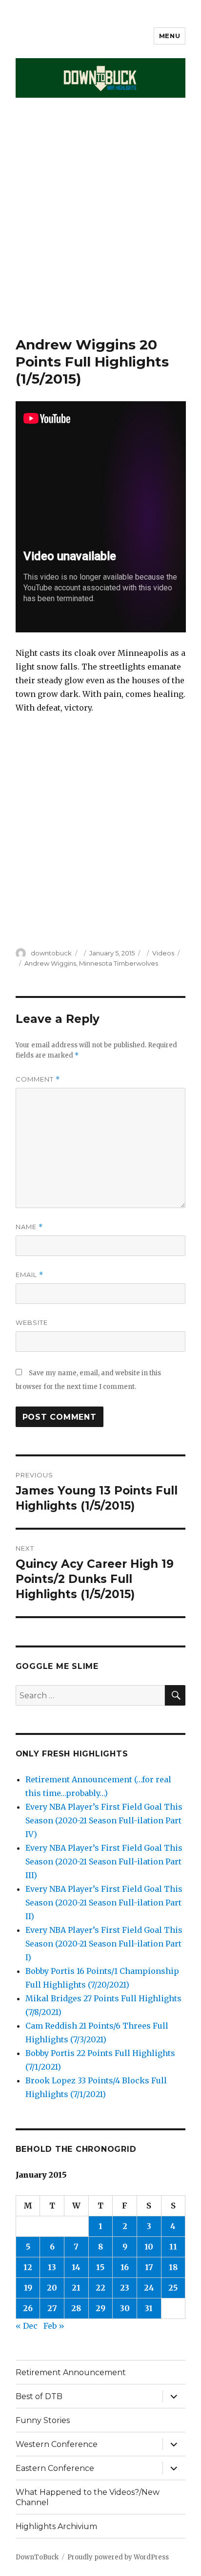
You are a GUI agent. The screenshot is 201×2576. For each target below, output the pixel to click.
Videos (163, 953)
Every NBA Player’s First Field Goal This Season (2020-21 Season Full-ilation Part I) (104, 1944)
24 (149, 2288)
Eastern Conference (55, 2468)
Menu (170, 36)
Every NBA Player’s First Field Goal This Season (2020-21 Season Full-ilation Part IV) (104, 1820)
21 (76, 2288)
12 (28, 2267)
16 (125, 2267)
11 (173, 2247)
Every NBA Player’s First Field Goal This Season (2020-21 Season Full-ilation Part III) (104, 1862)
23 (125, 2288)
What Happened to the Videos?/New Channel (88, 2497)
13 (52, 2267)
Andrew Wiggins (50, 963)
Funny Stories (43, 2420)
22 (100, 2288)
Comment (38, 1079)
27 (52, 2308)
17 (149, 2267)
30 (125, 2308)
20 (52, 2288)
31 (149, 2308)
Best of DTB (39, 2396)
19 (28, 2288)
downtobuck (51, 953)
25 (173, 2288)
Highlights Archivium (56, 2526)
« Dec (27, 2326)
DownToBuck (37, 2557)
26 (28, 2308)
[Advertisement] (100, 231)
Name (29, 1227)
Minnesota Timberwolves (119, 963)
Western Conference (57, 2444)
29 (100, 2308)
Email (30, 1275)
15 (100, 2267)
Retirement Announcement (71, 2372)
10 (149, 2247)
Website (32, 1322)
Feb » (54, 2326)
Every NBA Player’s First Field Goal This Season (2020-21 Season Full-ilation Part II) (104, 1903)
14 (76, 2267)
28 (76, 2308)
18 (173, 2267)
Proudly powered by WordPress (118, 2557)
